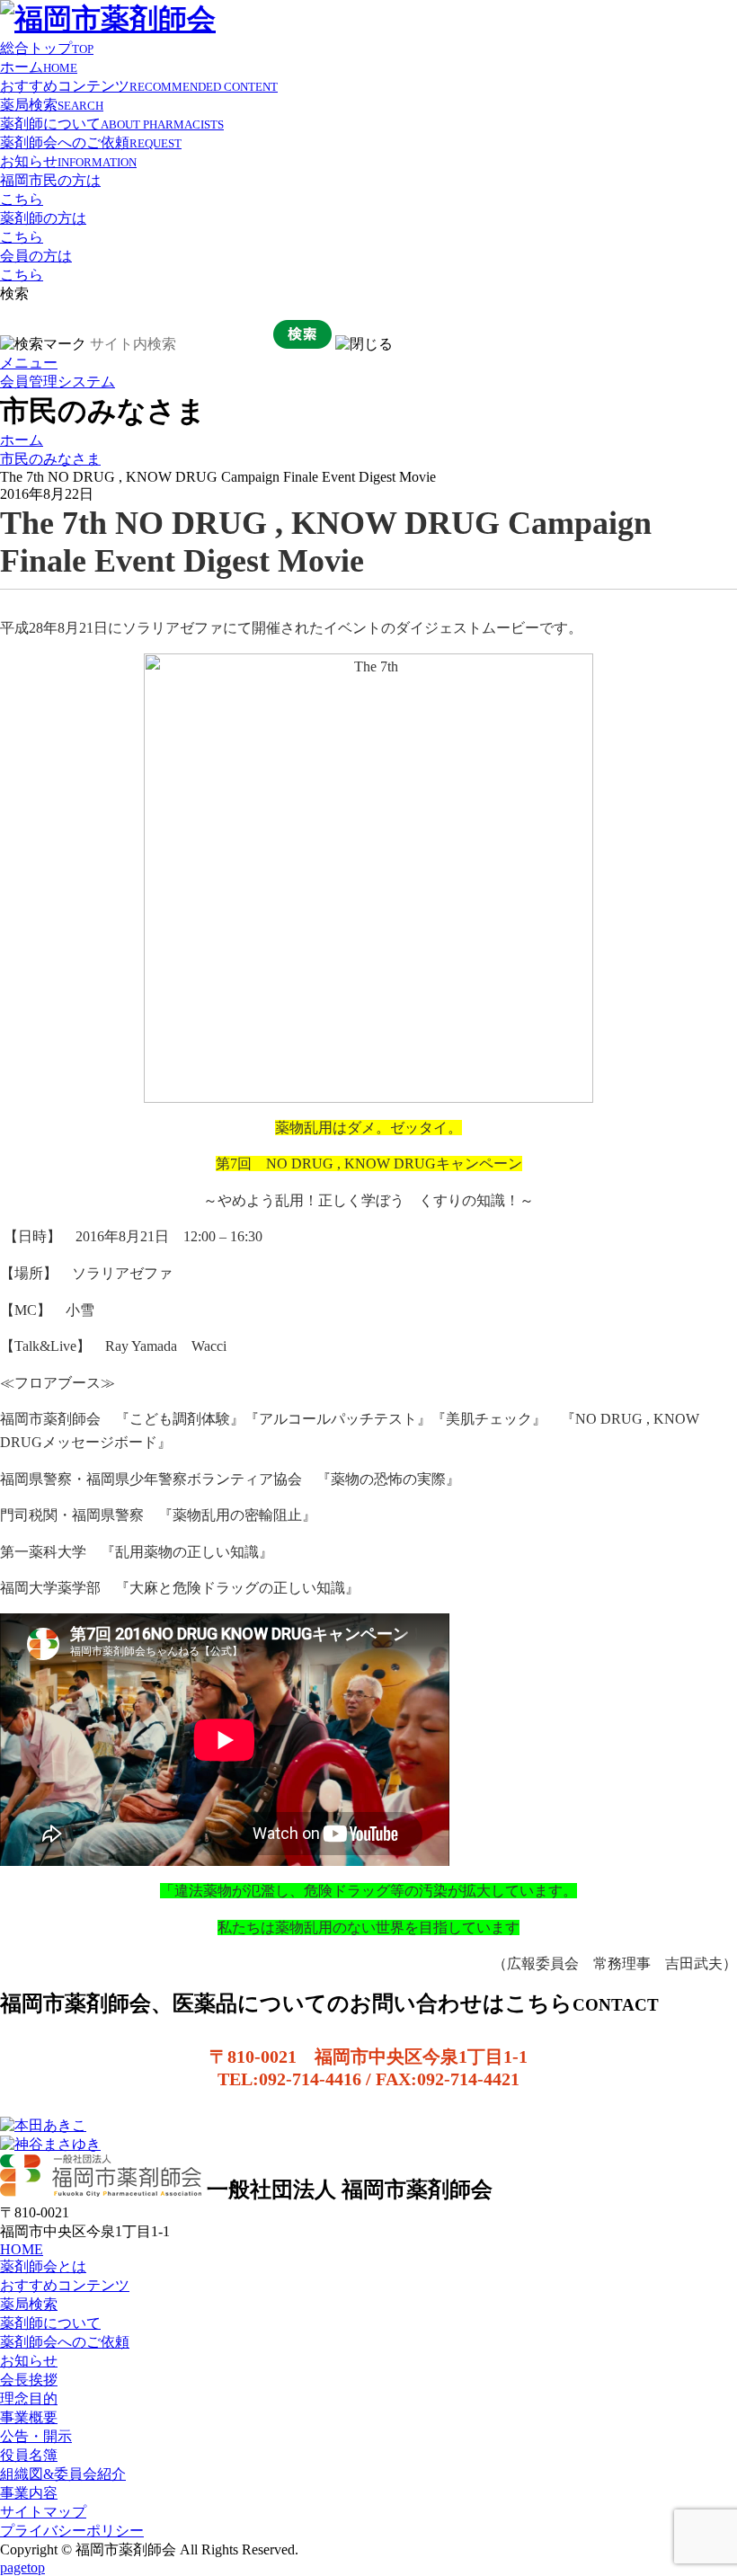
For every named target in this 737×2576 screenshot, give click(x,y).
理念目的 (29, 2398)
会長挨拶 (29, 2380)
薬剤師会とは (43, 2266)
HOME (22, 2249)
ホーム (39, 67)
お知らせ (68, 161)
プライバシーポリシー (72, 2531)
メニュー (29, 363)
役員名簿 (29, 2455)
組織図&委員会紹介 (63, 2474)
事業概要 (29, 2417)
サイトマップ (43, 2512)
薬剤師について (112, 124)
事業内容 (29, 2493)
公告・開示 (36, 2436)
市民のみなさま (50, 459)
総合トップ (47, 48)
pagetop (22, 2567)
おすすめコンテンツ (139, 86)
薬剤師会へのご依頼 (91, 142)
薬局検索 (52, 105)
